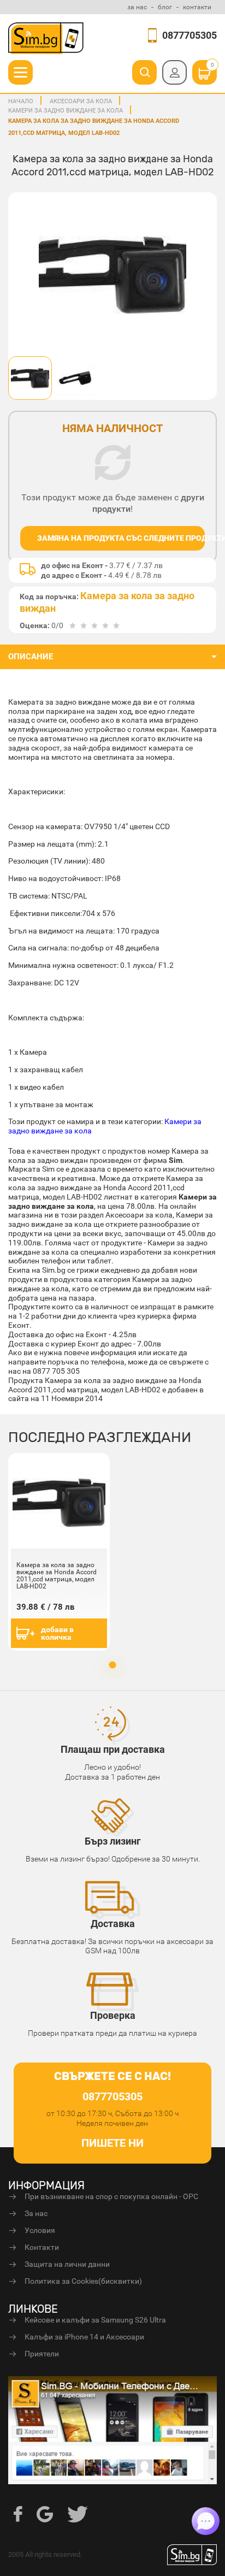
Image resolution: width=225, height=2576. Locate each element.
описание (31, 657)
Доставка (113, 1924)
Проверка (113, 2015)
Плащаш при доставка (113, 1749)
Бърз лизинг (113, 1841)
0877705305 (190, 35)
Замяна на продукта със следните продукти (121, 538)
